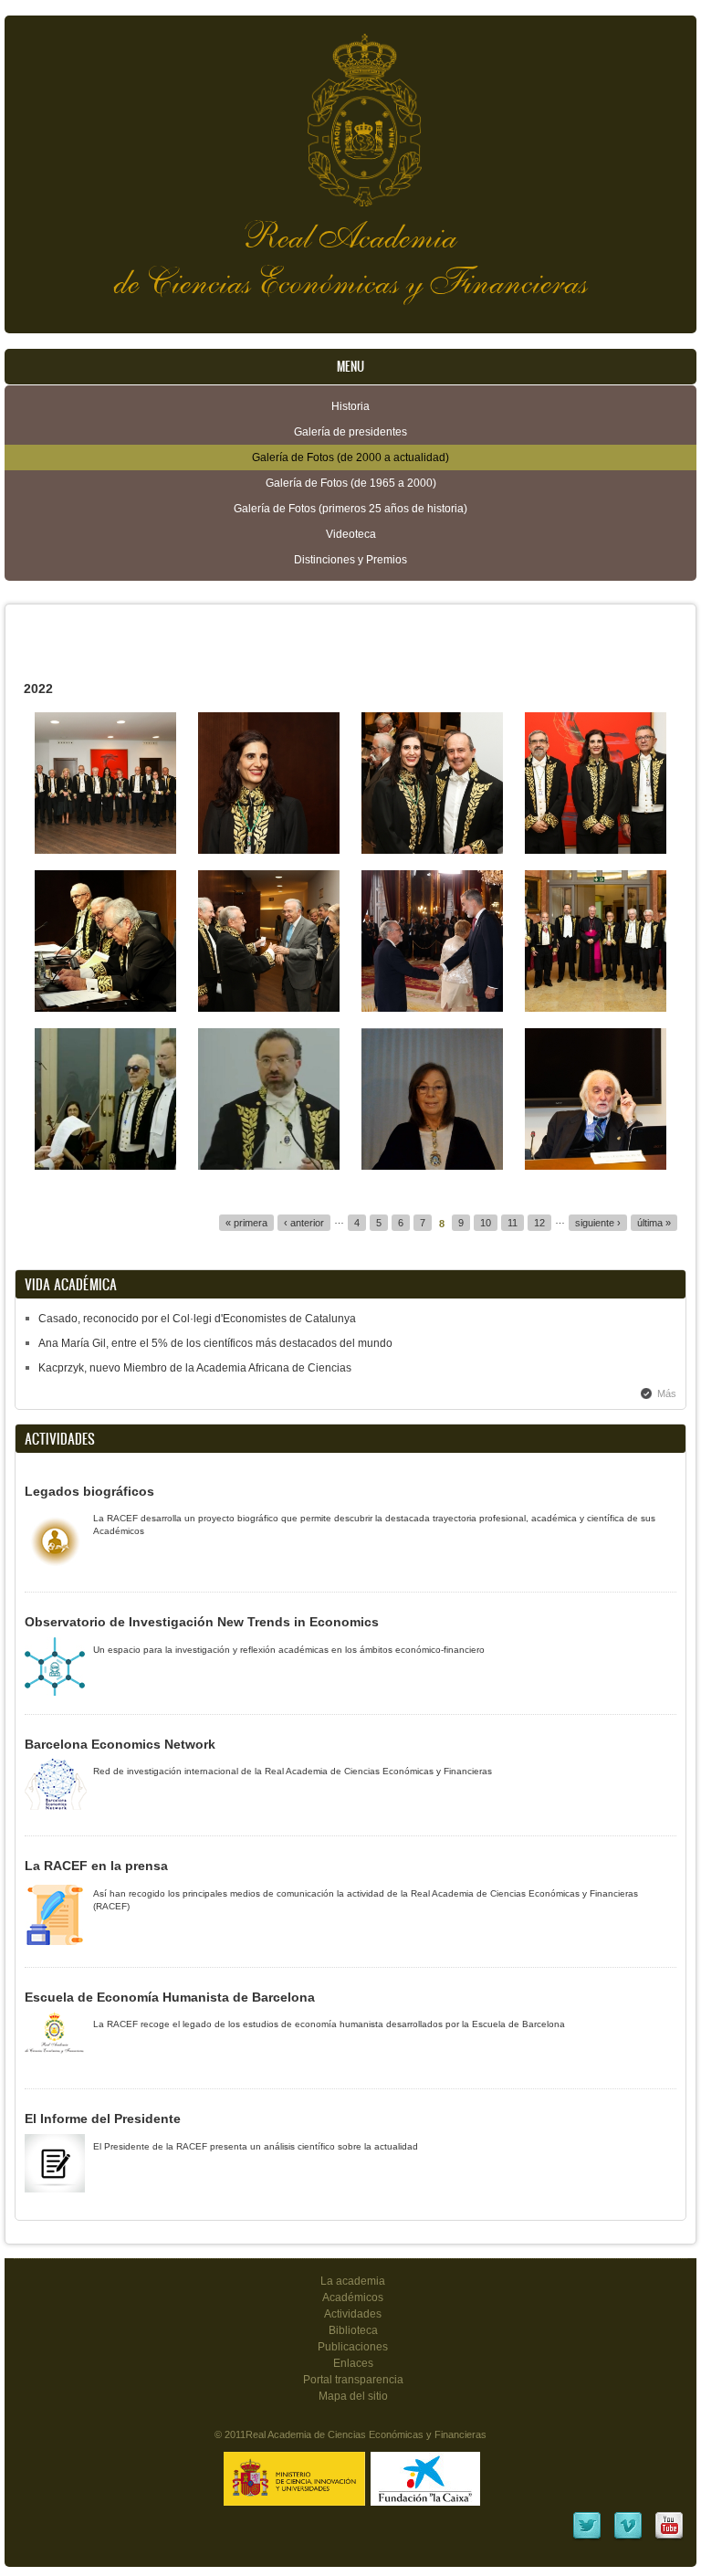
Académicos (353, 2297)
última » (654, 1223)
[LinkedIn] (587, 2538)
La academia (353, 2281)
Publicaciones (353, 2347)
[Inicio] (350, 111)
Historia (350, 406)
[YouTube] (669, 2538)
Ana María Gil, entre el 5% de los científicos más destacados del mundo (215, 1343)
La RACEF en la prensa (96, 1866)
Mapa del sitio (353, 2396)
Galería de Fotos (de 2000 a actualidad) (350, 457)
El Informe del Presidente (103, 2119)
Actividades (353, 2314)
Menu (350, 367)
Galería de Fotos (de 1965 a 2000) (351, 483)
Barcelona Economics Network (120, 1744)
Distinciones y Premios (350, 560)
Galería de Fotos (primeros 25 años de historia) (350, 509)
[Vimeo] (628, 2538)
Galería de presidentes (350, 432)
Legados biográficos (89, 1491)
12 (539, 1223)
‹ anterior (304, 1223)
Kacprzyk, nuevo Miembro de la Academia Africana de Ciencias (195, 1368)
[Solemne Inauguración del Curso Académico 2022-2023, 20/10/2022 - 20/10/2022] (105, 850)
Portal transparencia (353, 2380)
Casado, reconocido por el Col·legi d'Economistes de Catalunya (197, 1319)
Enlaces (353, 2363)
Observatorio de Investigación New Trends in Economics (202, 1622)
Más (667, 1393)
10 (486, 1223)
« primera (246, 1223)
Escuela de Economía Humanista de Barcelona (170, 1997)
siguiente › (598, 1223)
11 (513, 1223)
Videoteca (351, 534)
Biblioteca (353, 2330)
